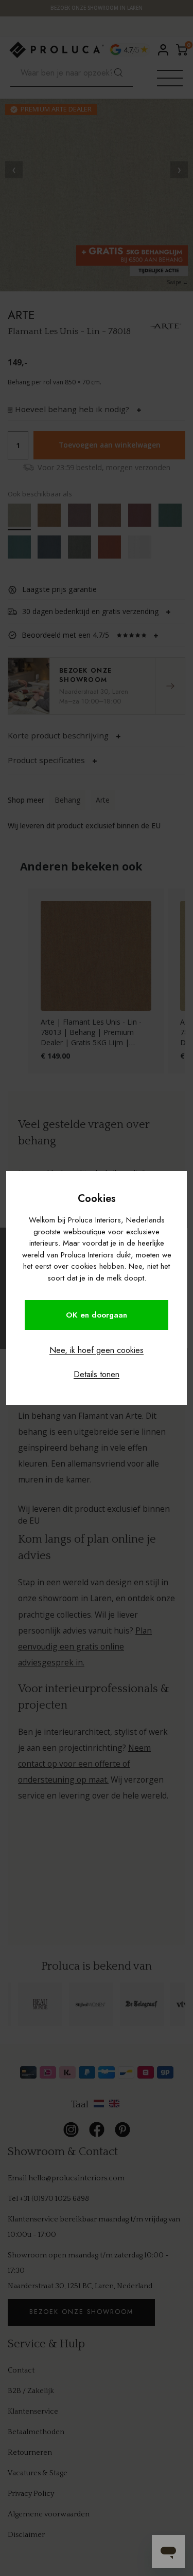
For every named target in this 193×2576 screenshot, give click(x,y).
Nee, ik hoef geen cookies (97, 1350)
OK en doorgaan (97, 1315)
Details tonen (97, 1374)
